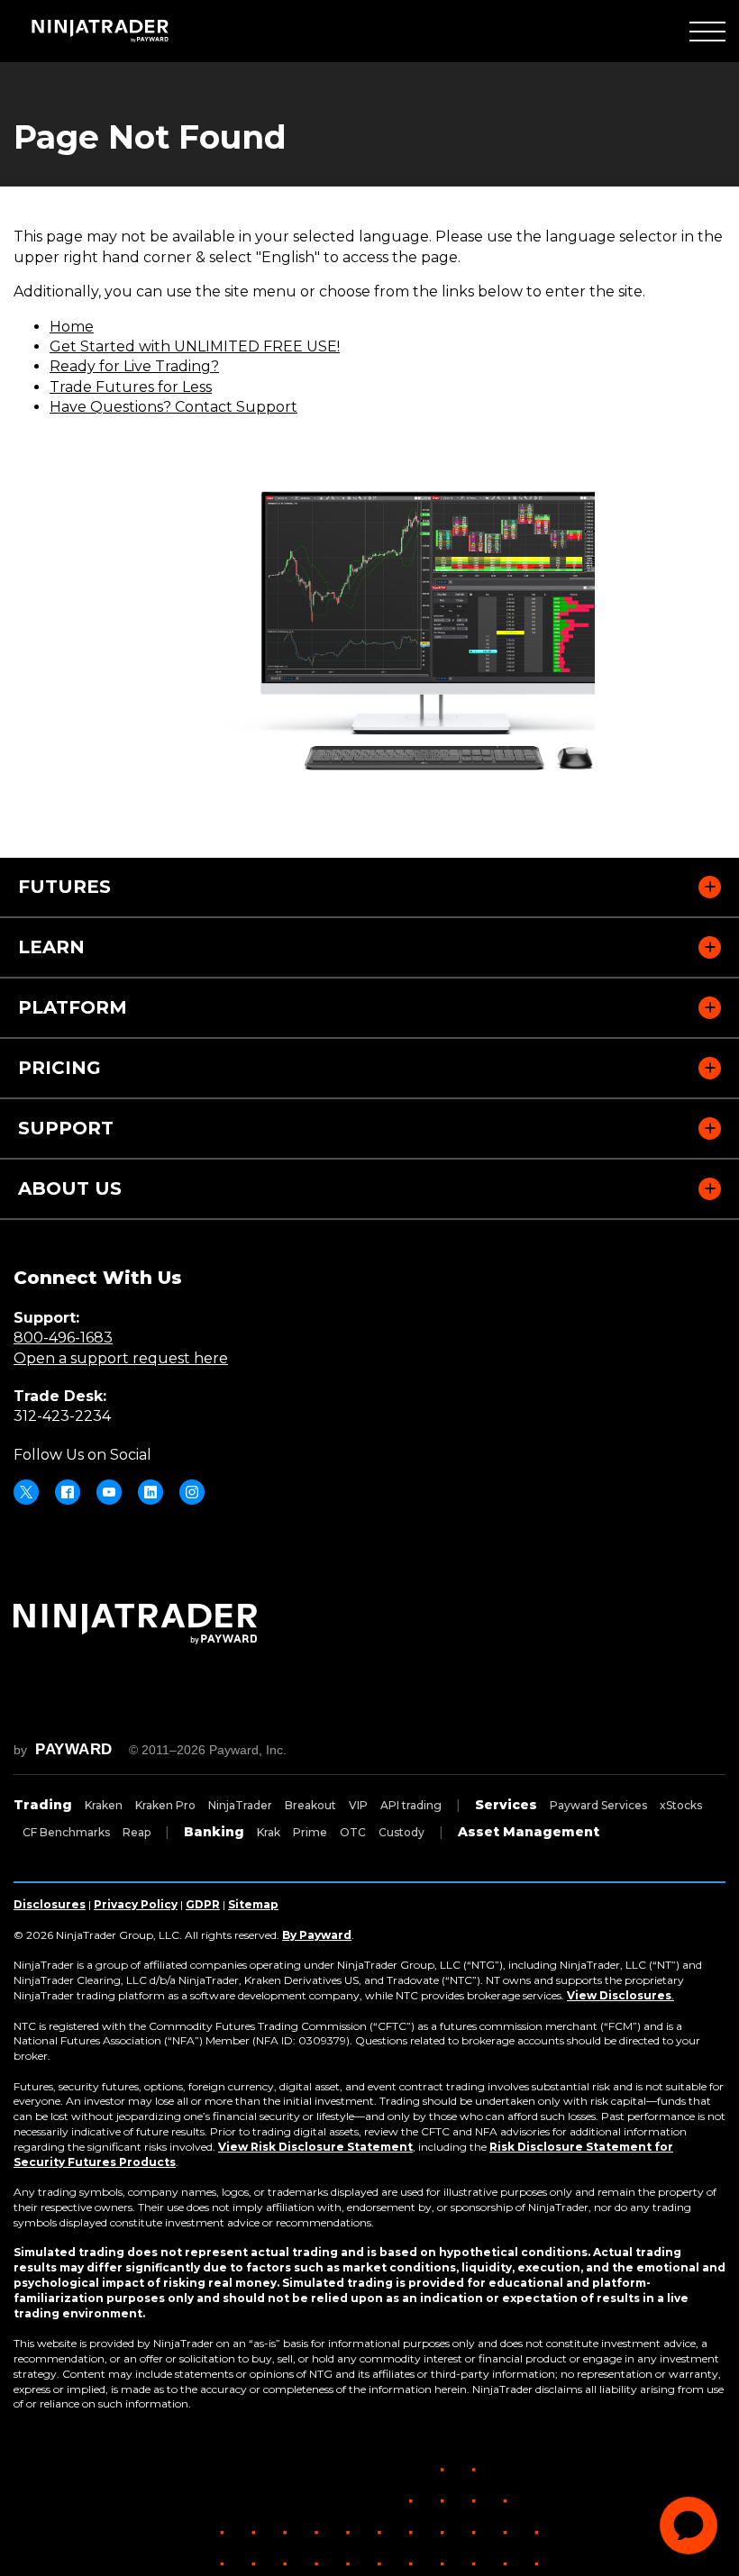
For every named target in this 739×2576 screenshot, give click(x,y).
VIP (358, 1805)
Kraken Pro (165, 1805)
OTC (353, 1832)
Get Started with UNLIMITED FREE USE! (195, 346)
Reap (137, 1832)
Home (72, 327)
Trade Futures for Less (131, 387)
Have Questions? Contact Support (173, 407)
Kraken (104, 1805)
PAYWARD (74, 1749)
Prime (310, 1832)
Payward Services (598, 1805)
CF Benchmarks (66, 1832)
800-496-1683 (63, 1338)
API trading (411, 1805)
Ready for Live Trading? (134, 366)
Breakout (310, 1805)
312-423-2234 (62, 1416)
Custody (401, 1832)
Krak (269, 1832)
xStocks (681, 1805)
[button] (707, 31)
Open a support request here (121, 1358)
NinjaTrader (240, 1805)
